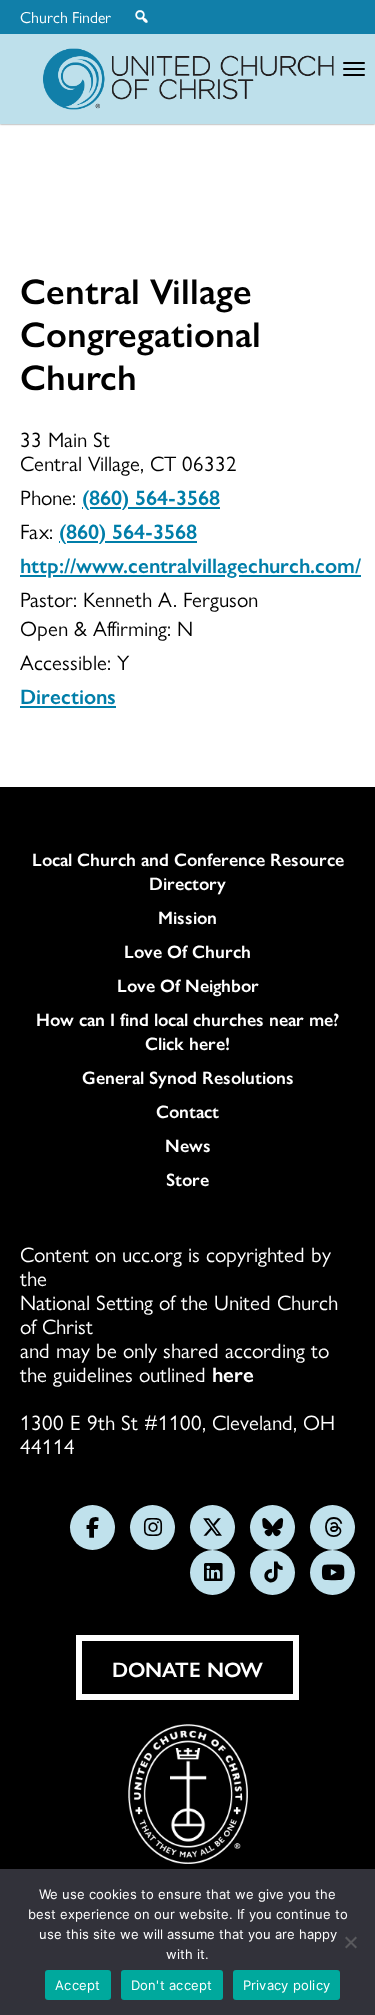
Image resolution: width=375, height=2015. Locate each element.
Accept (78, 1985)
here (233, 1373)
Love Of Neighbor (188, 985)
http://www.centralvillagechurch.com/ (190, 564)
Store (187, 1179)
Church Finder (65, 17)
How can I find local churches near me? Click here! (187, 1031)
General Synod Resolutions (188, 1077)
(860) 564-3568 (151, 496)
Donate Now (187, 1668)
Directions (68, 695)
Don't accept (172, 1985)
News (188, 1145)
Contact (187, 1111)
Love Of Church (187, 951)
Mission (187, 917)
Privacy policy (287, 1985)
